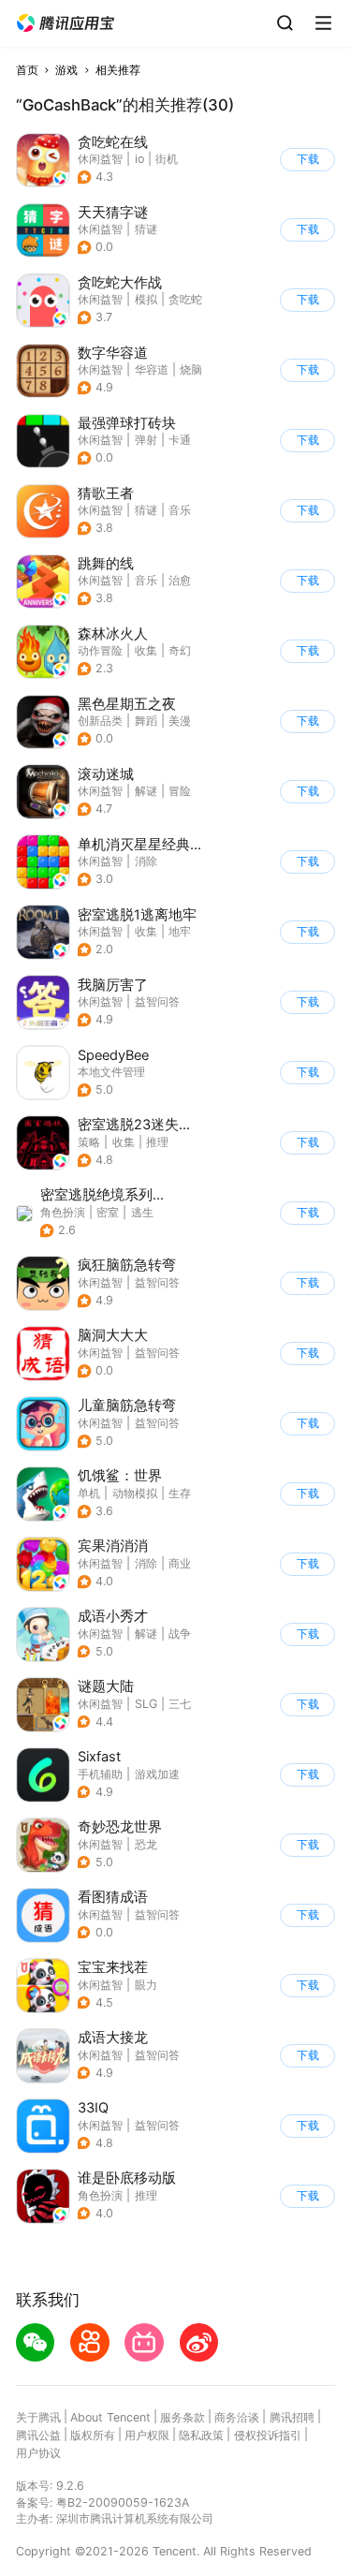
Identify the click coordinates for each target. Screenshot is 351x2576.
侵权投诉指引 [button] (268, 2435)
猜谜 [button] (146, 229)
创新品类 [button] (100, 721)
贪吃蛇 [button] (185, 299)
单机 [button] (89, 1493)
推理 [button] (157, 1142)
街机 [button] (167, 159)
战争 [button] (180, 1634)
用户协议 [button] (38, 2453)
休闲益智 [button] (100, 159)
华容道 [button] (152, 369)
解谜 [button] (146, 791)
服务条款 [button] (183, 2417)
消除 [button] (146, 861)
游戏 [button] (66, 70)
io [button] (139, 159)
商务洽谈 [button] (237, 2417)
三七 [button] (180, 1704)
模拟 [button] (146, 299)
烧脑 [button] (191, 369)
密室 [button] (108, 1212)
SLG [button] (146, 1704)
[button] (66, 23)
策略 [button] (89, 1142)
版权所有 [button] (93, 2435)
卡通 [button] (180, 440)
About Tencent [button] (110, 2417)
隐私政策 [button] (201, 2435)
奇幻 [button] (180, 650)
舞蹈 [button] (146, 721)
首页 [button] (27, 70)
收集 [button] (146, 650)
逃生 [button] (142, 1212)
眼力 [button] (146, 1985)
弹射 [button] (146, 440)
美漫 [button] (180, 721)
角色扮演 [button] (63, 1212)
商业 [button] (180, 1563)
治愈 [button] (180, 580)
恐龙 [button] (146, 1844)
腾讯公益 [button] (38, 2435)
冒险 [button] (180, 791)
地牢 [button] (180, 931)
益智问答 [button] (157, 1001)
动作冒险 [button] (100, 650)
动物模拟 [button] (135, 1493)
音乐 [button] (180, 510)
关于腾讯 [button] (38, 2417)
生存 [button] (180, 1493)
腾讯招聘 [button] (292, 2417)
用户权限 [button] (147, 2435)
